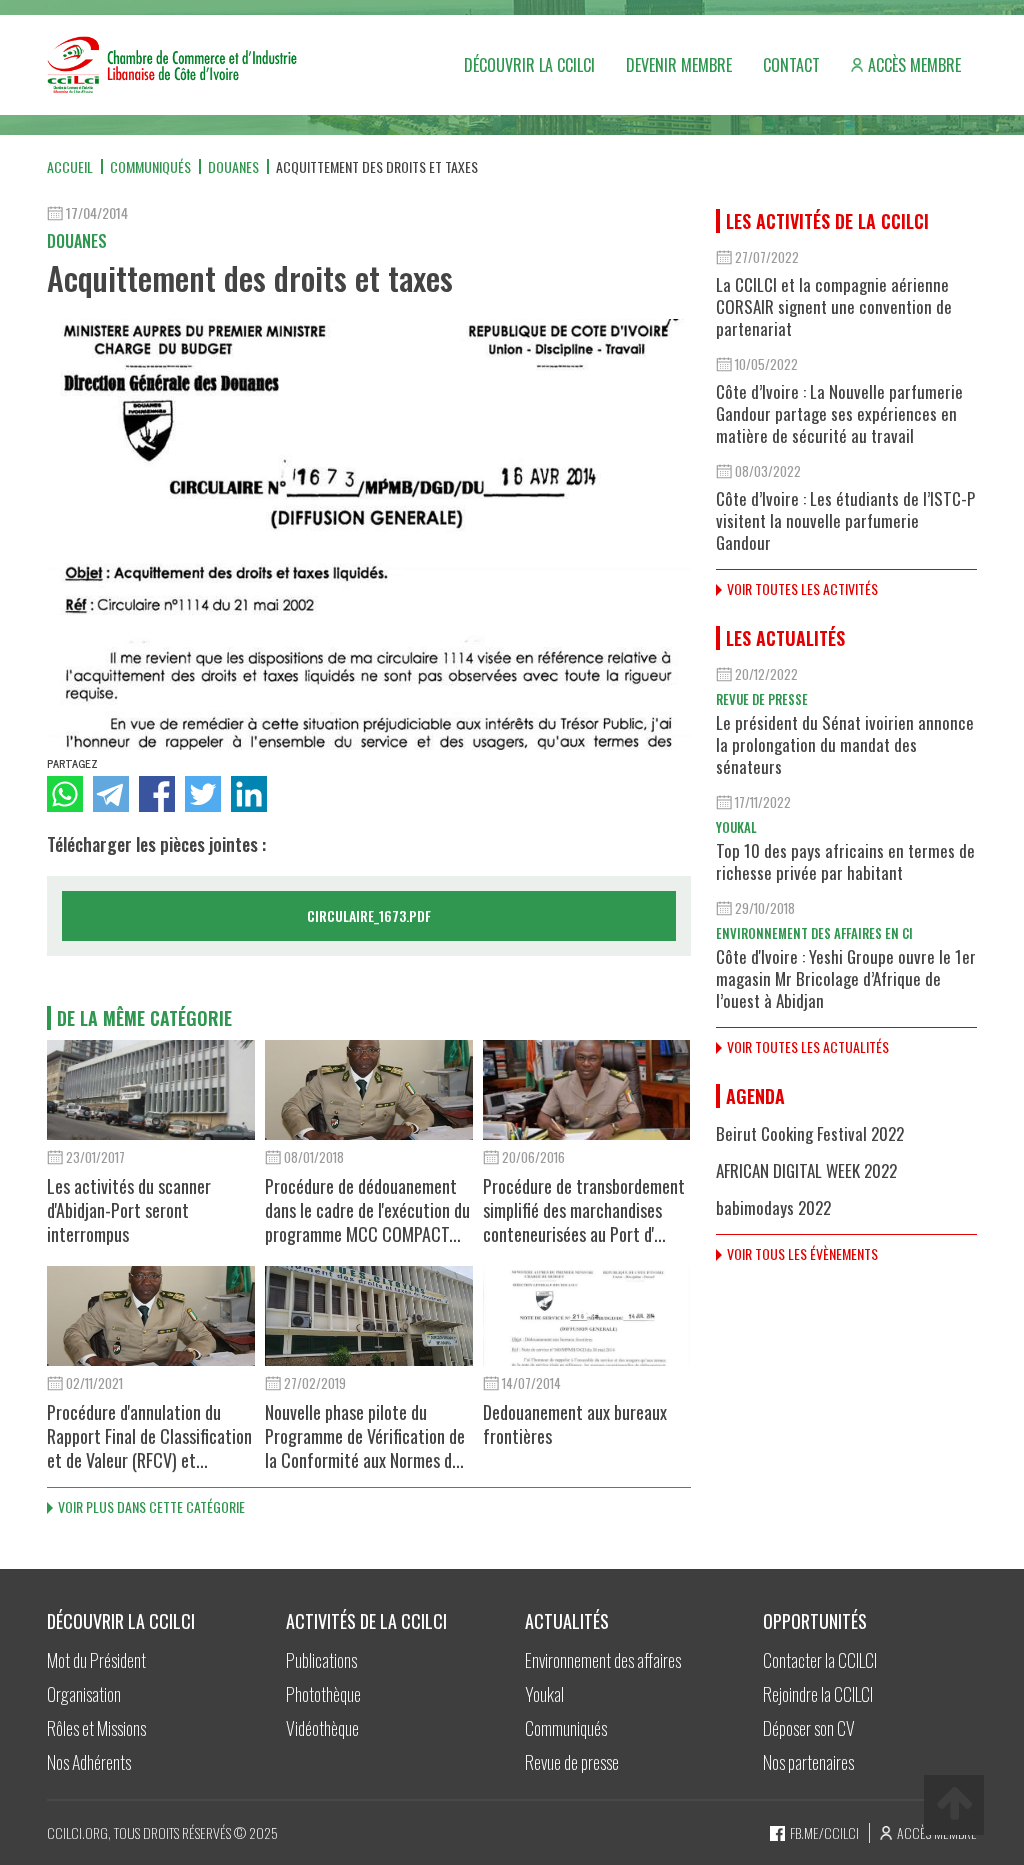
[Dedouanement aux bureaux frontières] (587, 1316)
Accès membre (914, 65)
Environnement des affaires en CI (814, 933)
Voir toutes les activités (802, 588)
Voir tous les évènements (802, 1253)
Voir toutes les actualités (808, 1046)
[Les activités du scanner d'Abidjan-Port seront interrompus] (151, 1090)
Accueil (70, 166)
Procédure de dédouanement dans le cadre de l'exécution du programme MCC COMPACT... (367, 1210)
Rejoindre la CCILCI (818, 1694)
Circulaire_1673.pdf (369, 915)
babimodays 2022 (773, 1207)
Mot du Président (96, 1660)
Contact (791, 65)
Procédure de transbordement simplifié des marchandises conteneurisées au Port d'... (584, 1210)
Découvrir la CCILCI (529, 65)
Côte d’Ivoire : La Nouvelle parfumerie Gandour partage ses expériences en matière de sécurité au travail (839, 413)
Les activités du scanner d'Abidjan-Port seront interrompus (129, 1210)
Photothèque (323, 1694)
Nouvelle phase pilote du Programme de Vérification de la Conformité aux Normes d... (365, 1436)
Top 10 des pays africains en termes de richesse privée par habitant (845, 861)
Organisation (84, 1694)
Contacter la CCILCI (820, 1660)
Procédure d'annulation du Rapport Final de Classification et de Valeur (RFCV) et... (149, 1436)
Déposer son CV (809, 1728)
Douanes (233, 166)
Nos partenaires (808, 1762)
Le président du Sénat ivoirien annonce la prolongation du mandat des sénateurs (845, 744)
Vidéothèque (322, 1728)
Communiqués (150, 166)
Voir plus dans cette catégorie (151, 1506)
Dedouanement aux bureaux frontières (575, 1424)
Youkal (736, 827)
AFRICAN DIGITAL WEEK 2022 (806, 1170)
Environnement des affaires (603, 1660)
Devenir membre (679, 65)
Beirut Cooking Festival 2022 (810, 1133)
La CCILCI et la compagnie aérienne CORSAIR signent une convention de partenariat (834, 306)
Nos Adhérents (89, 1762)
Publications (321, 1660)
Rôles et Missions (96, 1728)
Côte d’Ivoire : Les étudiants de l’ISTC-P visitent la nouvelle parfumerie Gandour (845, 520)
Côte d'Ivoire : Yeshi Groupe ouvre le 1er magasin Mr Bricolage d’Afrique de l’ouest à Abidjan (846, 978)
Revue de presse (762, 699)
